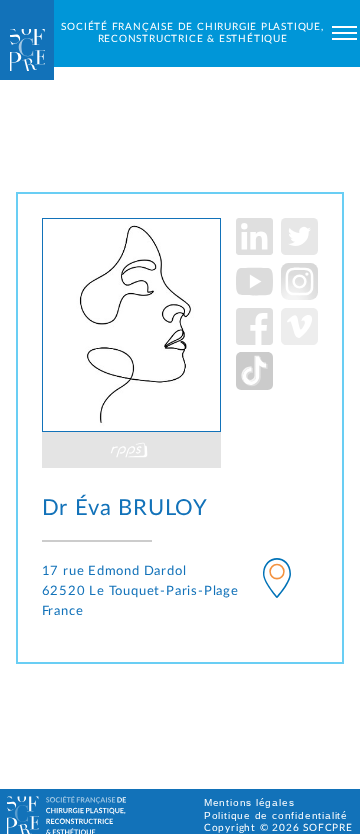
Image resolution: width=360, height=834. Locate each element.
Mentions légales (249, 802)
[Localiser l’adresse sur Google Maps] (277, 581)
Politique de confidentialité (276, 815)
